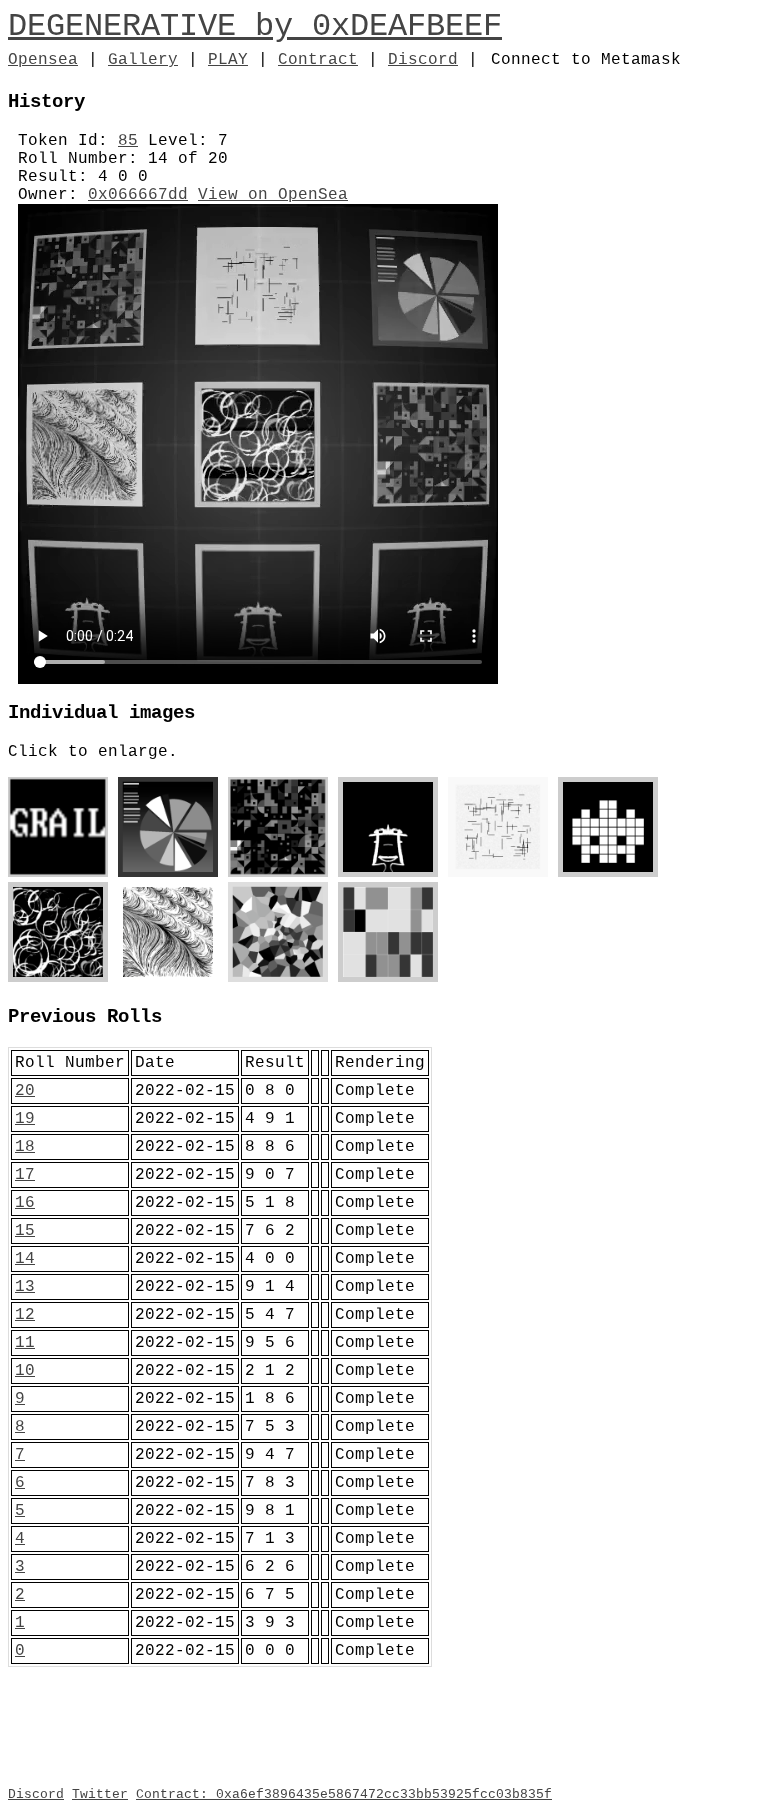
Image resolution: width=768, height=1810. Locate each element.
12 (25, 1315)
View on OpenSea (273, 195)
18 (25, 1147)
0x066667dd (138, 195)
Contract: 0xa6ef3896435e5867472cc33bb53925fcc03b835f (344, 1794)
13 (25, 1287)
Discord (423, 60)
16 (25, 1203)
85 (128, 141)
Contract (318, 60)
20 (25, 1091)
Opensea (43, 60)
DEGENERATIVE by (160, 26)
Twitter (100, 1794)
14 (25, 1259)
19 (25, 1119)
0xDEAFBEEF (407, 26)
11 (25, 1343)
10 (25, 1371)
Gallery (143, 60)
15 (25, 1231)
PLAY (228, 60)
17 (25, 1175)
